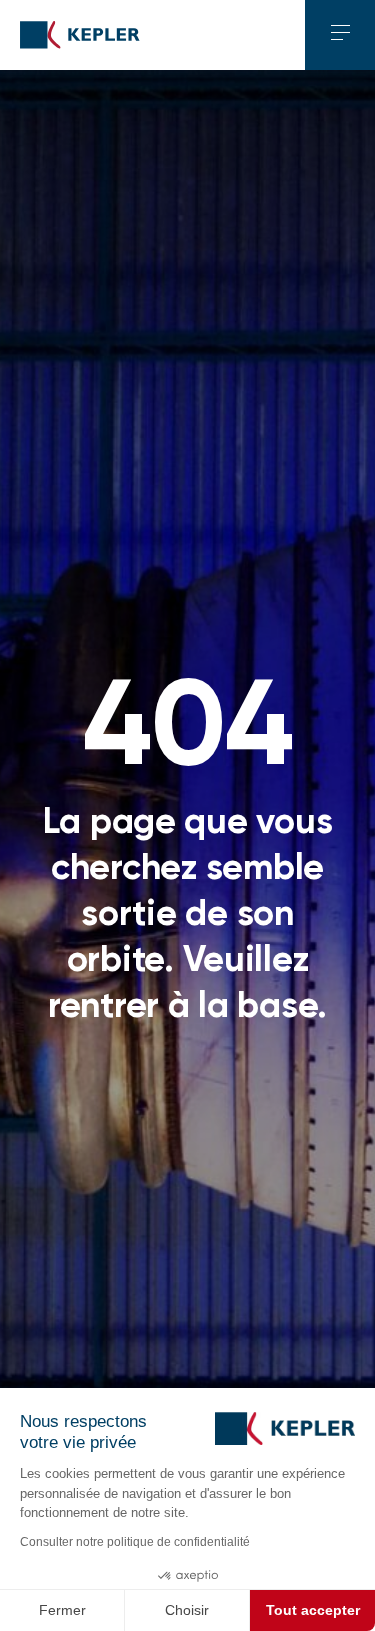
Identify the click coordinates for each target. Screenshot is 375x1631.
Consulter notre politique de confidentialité (135, 1542)
